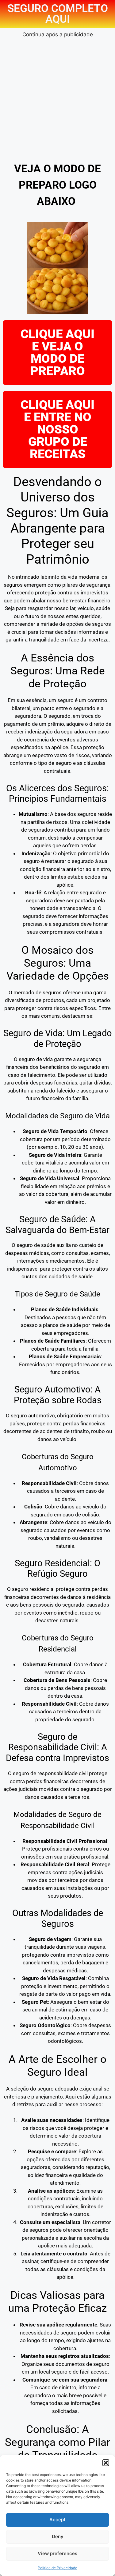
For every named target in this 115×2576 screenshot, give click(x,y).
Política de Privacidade (57, 2568)
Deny (58, 2536)
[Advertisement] (57, 96)
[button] (106, 2463)
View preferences (57, 2553)
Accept (57, 2520)
